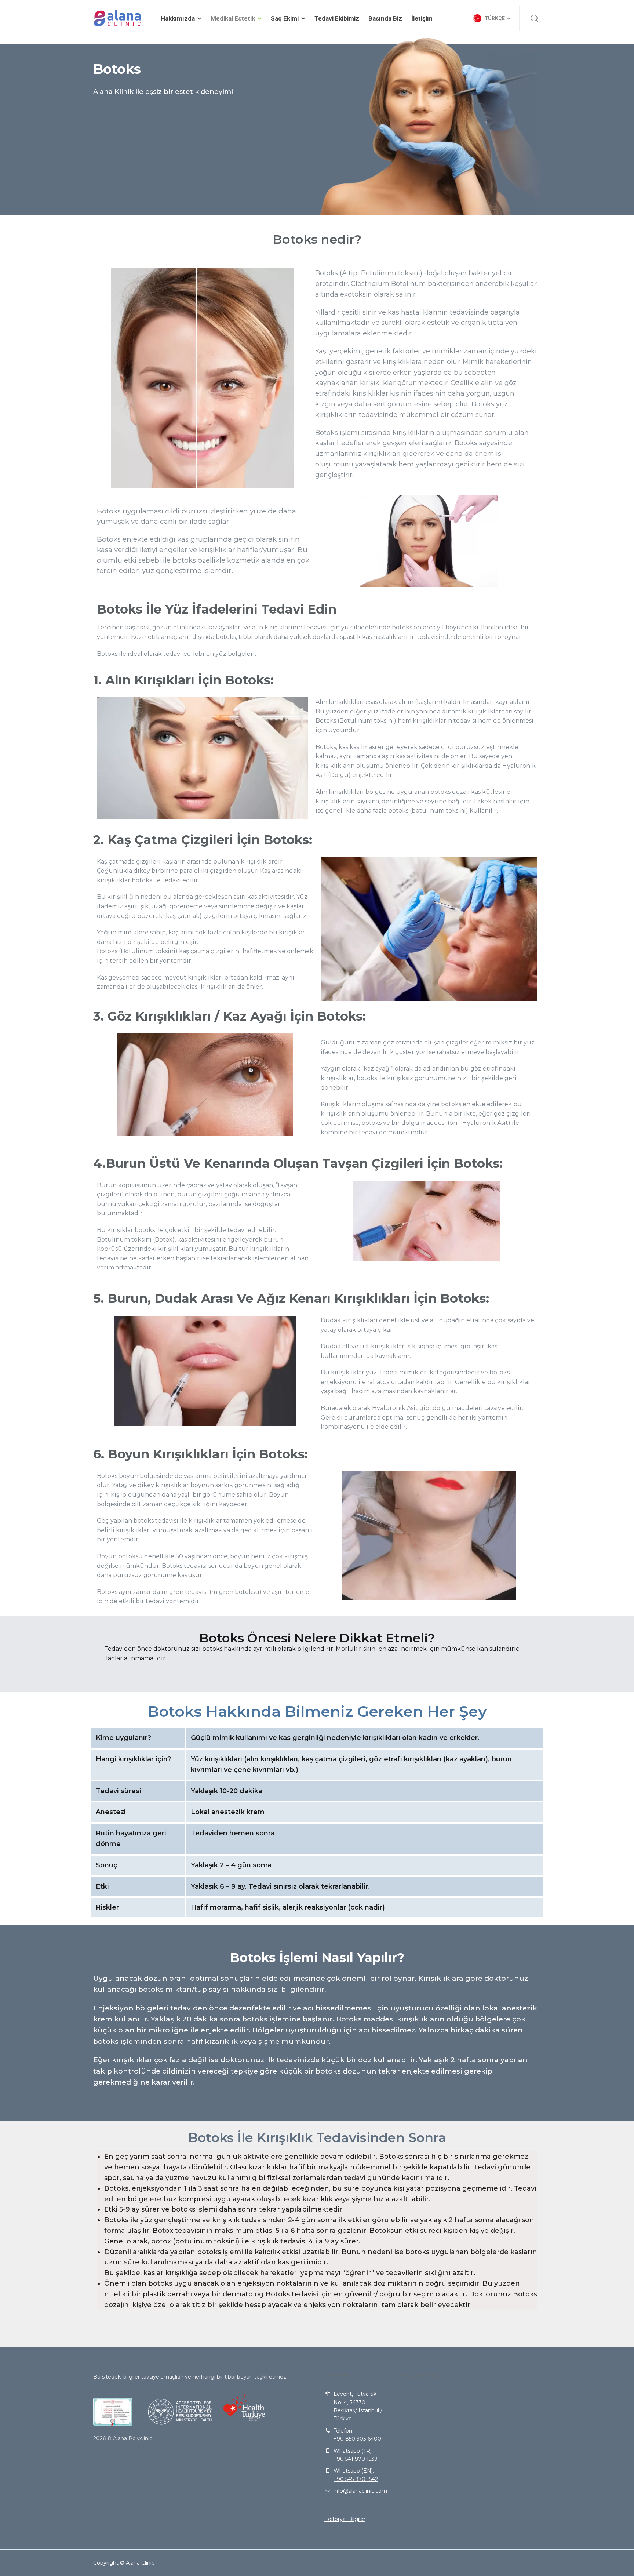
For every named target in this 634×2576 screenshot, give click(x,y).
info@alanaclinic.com (360, 2491)
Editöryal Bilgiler (345, 2519)
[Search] (535, 18)
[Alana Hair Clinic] (118, 18)
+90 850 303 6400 (357, 2439)
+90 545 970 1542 (356, 2479)
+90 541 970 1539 (356, 2459)
